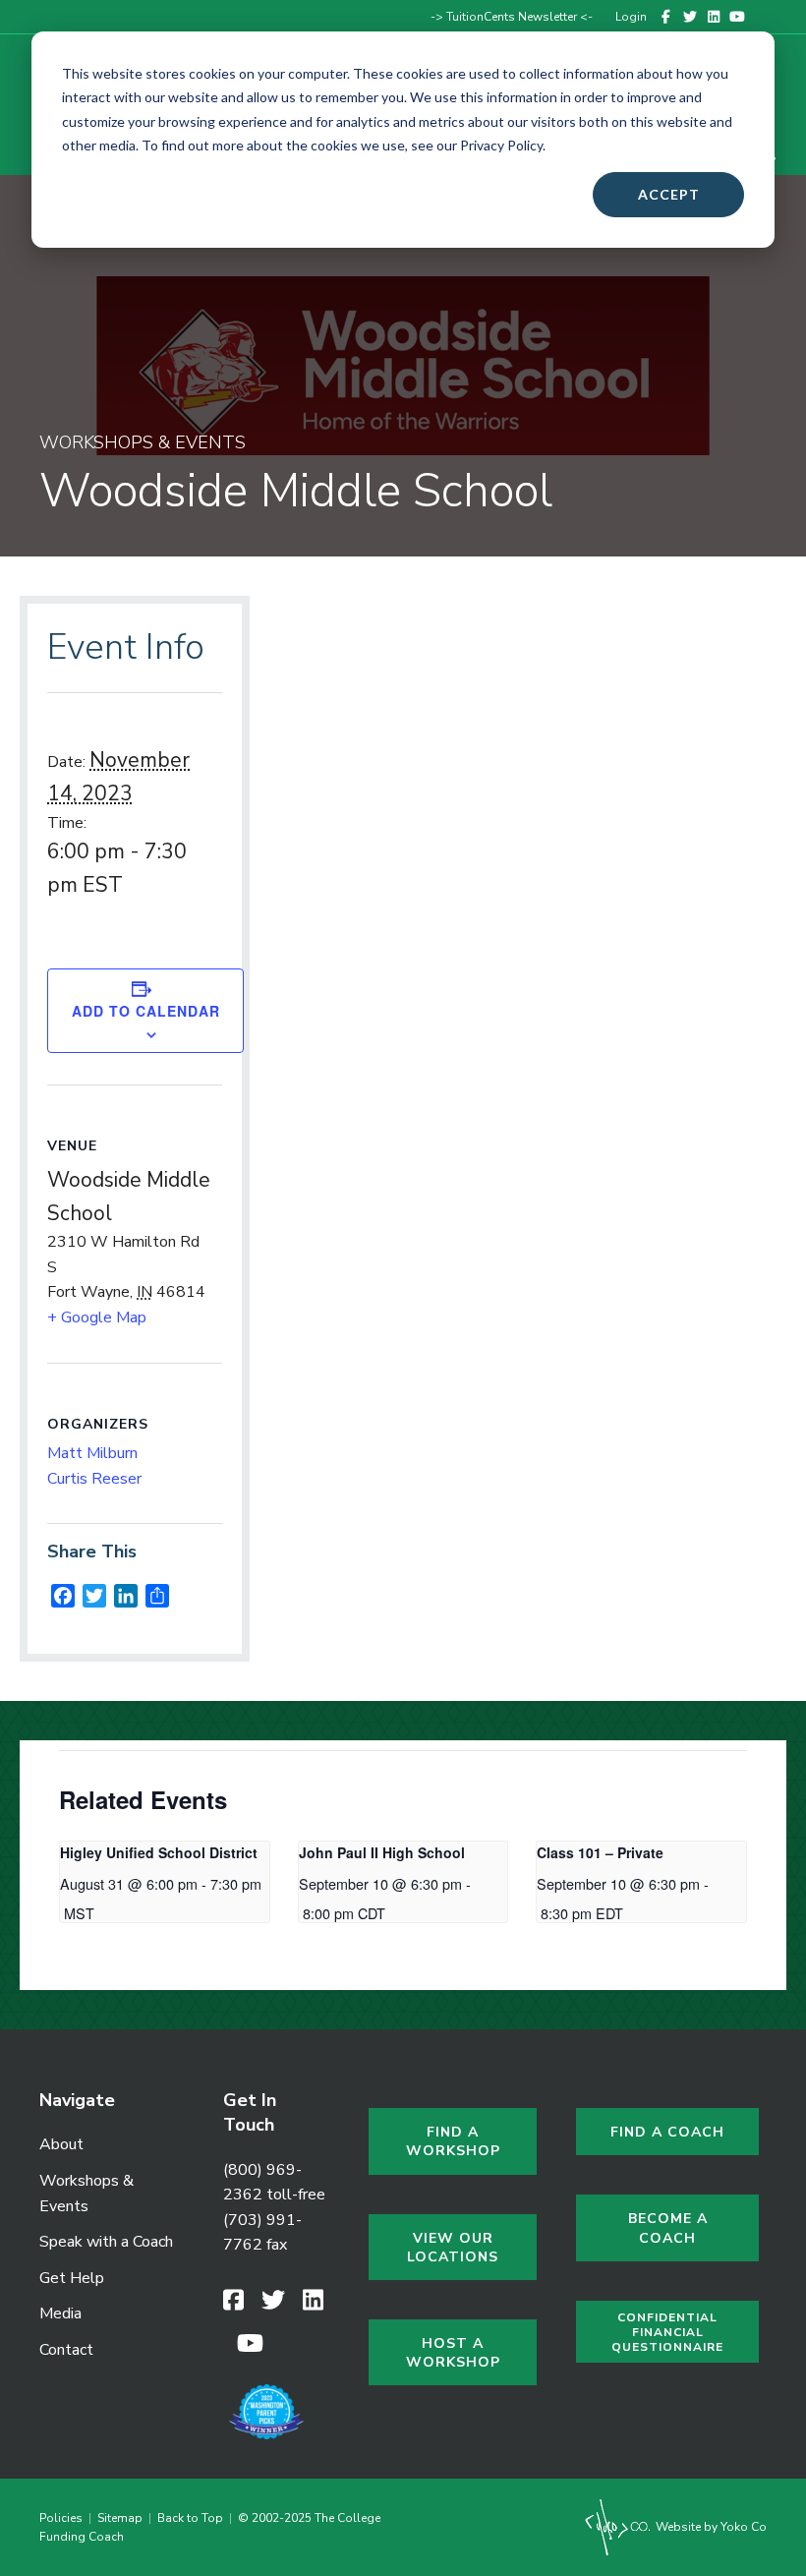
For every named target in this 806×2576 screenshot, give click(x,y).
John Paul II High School (382, 1852)
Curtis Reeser (94, 1479)
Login (631, 17)
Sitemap (120, 2518)
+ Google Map (97, 1317)
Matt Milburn (92, 1453)
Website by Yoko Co (710, 2527)
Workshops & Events (86, 2194)
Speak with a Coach (106, 2242)
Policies (64, 2518)
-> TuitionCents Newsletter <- (512, 17)
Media (60, 2313)
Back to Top (190, 2518)
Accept (669, 194)
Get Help (72, 2278)
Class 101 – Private (600, 1852)
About (61, 2144)
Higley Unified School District (159, 1852)
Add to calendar (146, 1011)
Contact (66, 2350)
